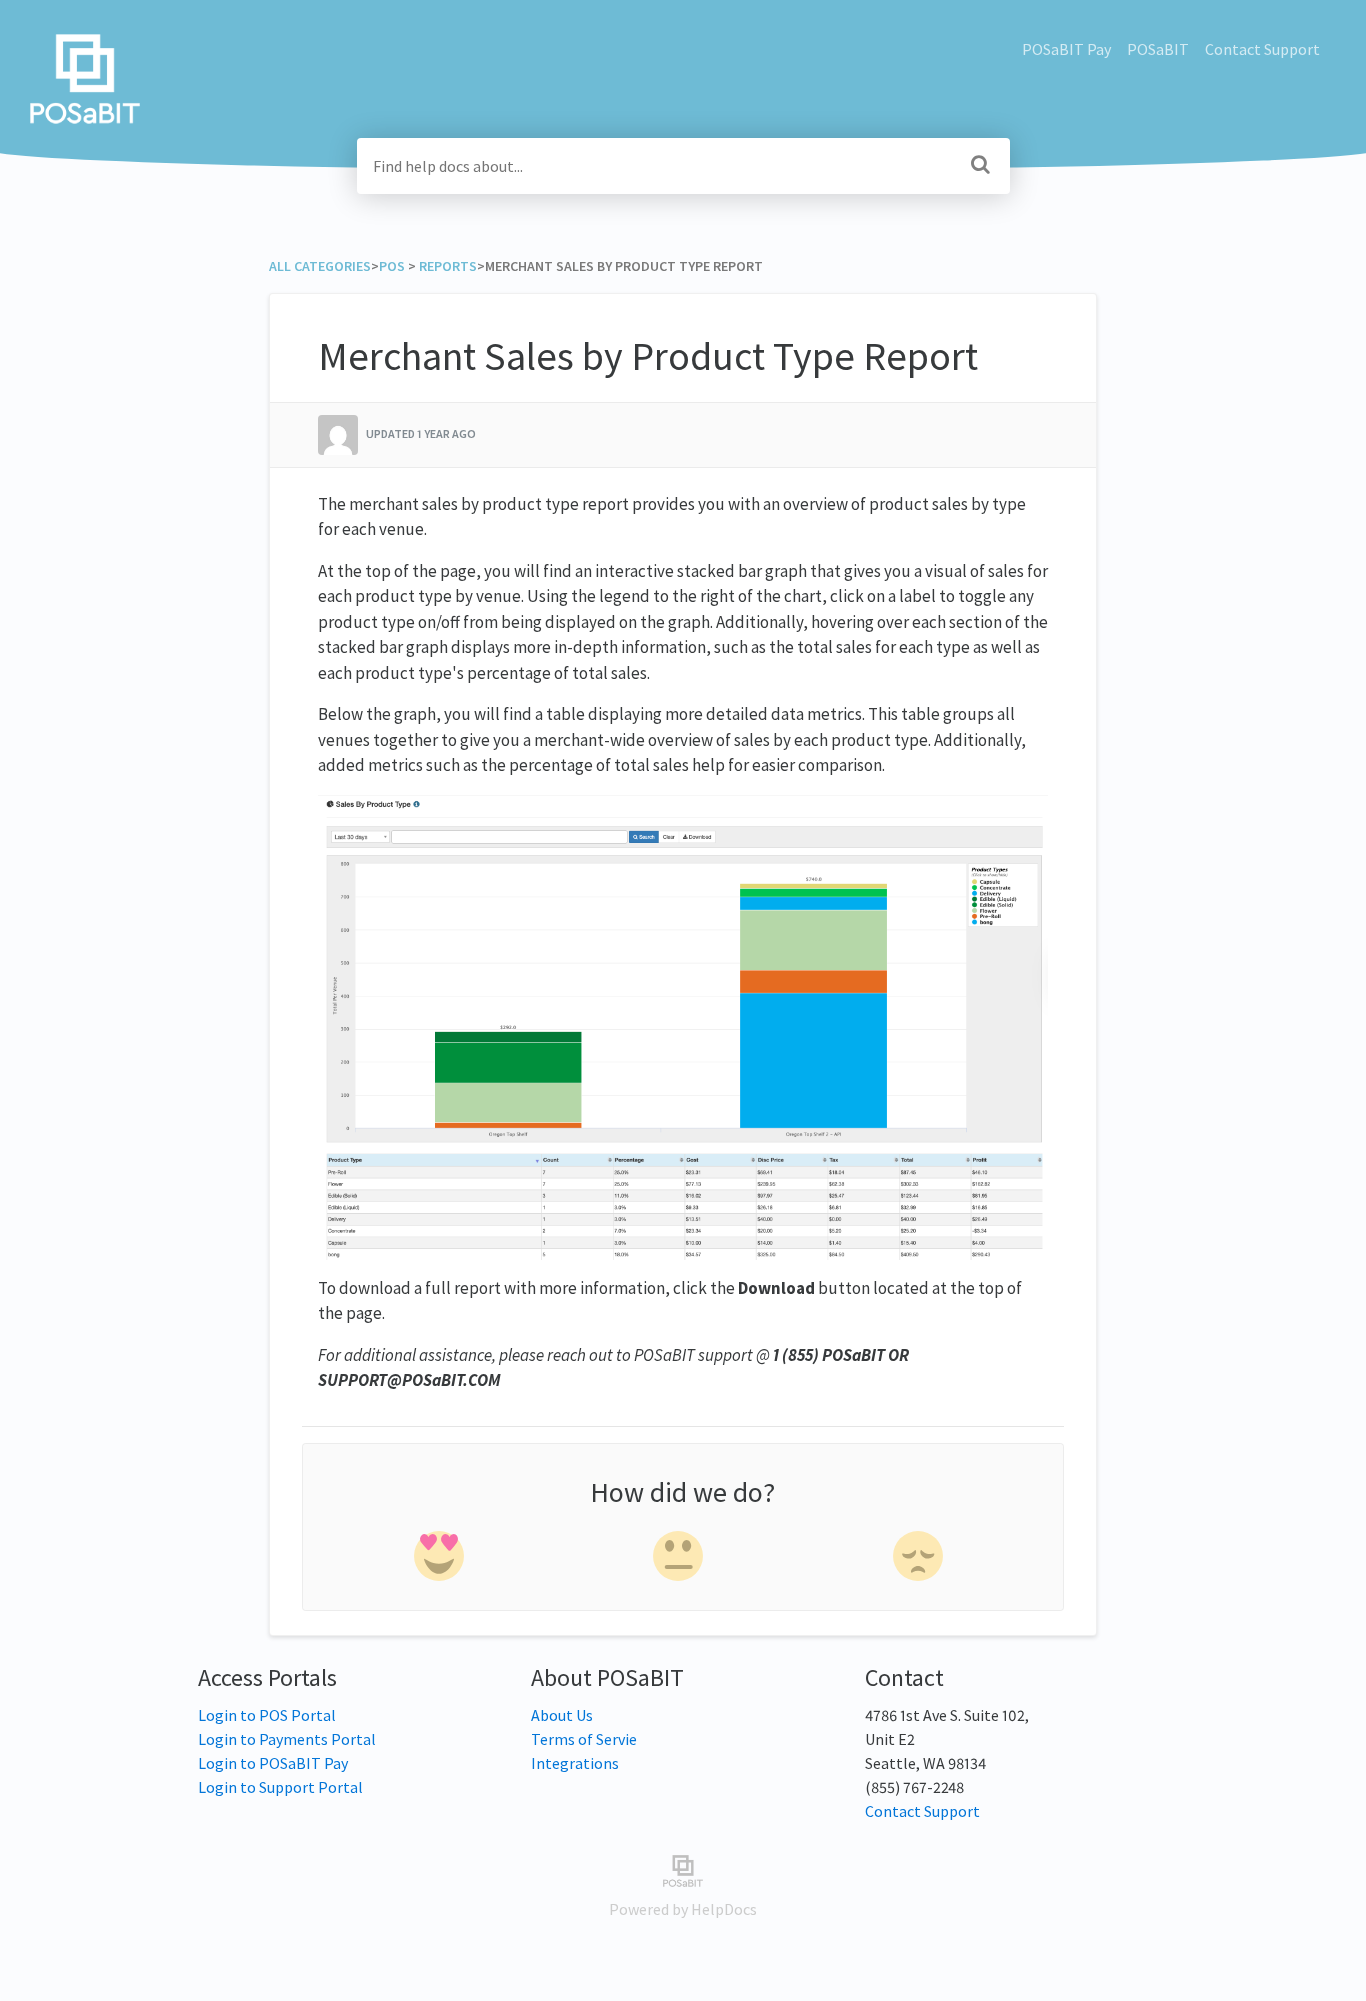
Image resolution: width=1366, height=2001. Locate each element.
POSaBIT (1158, 49)
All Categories (320, 266)
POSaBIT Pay (1066, 49)
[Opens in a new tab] (682, 1869)
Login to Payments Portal (287, 1739)
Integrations (575, 1763)
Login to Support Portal (280, 1787)
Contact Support (1262, 49)
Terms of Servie (584, 1739)
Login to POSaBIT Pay (273, 1763)
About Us (562, 1715)
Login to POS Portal (267, 1715)
